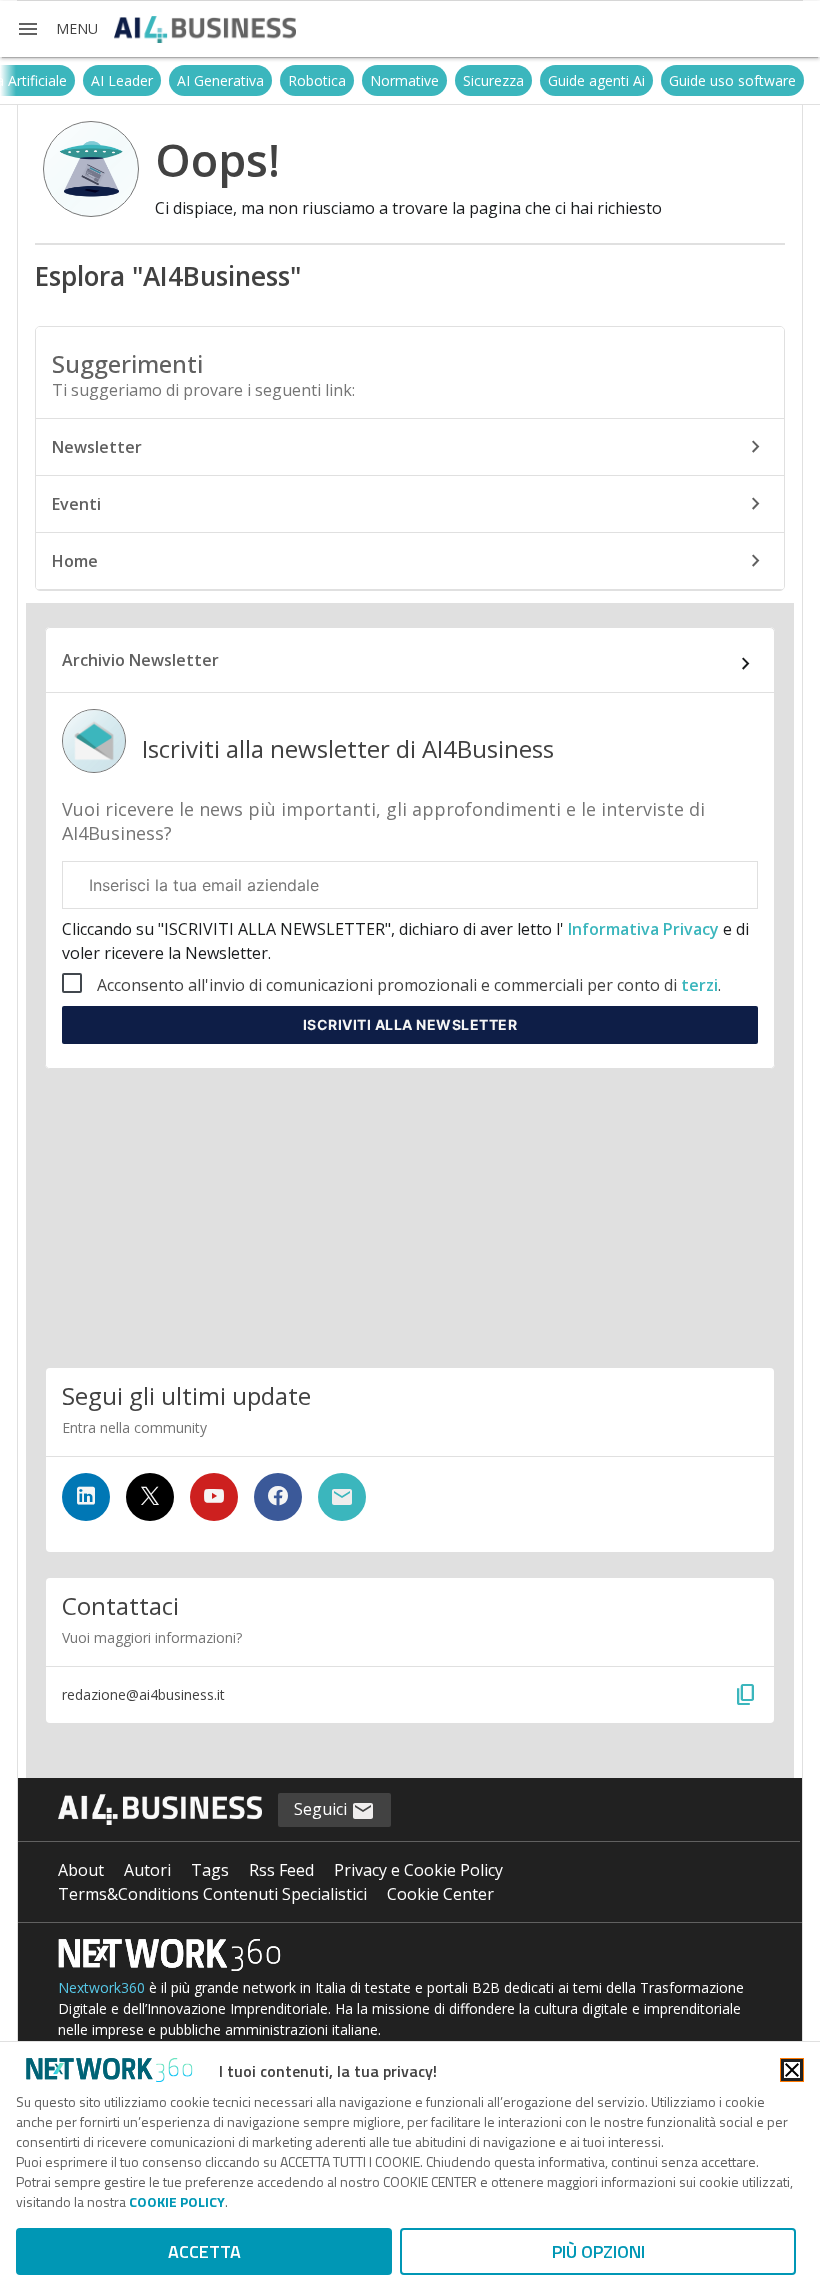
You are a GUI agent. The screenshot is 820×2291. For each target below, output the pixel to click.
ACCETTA (204, 2251)
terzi (699, 985)
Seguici (322, 1809)
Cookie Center (440, 1894)
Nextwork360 (101, 1987)
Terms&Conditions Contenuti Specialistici (212, 1894)
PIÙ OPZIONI (598, 2251)
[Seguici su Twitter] (150, 1497)
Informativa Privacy (643, 929)
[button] (57, 29)
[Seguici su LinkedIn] (86, 1497)
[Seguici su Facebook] (278, 1497)
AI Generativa (220, 80)
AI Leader (122, 80)
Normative (404, 80)
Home (75, 561)
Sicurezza (493, 80)
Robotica (317, 80)
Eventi (76, 504)
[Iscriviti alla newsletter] (342, 1497)
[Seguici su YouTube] (214, 1497)
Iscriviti (410, 1024)
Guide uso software (732, 80)
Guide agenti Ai (596, 80)
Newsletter (97, 447)
